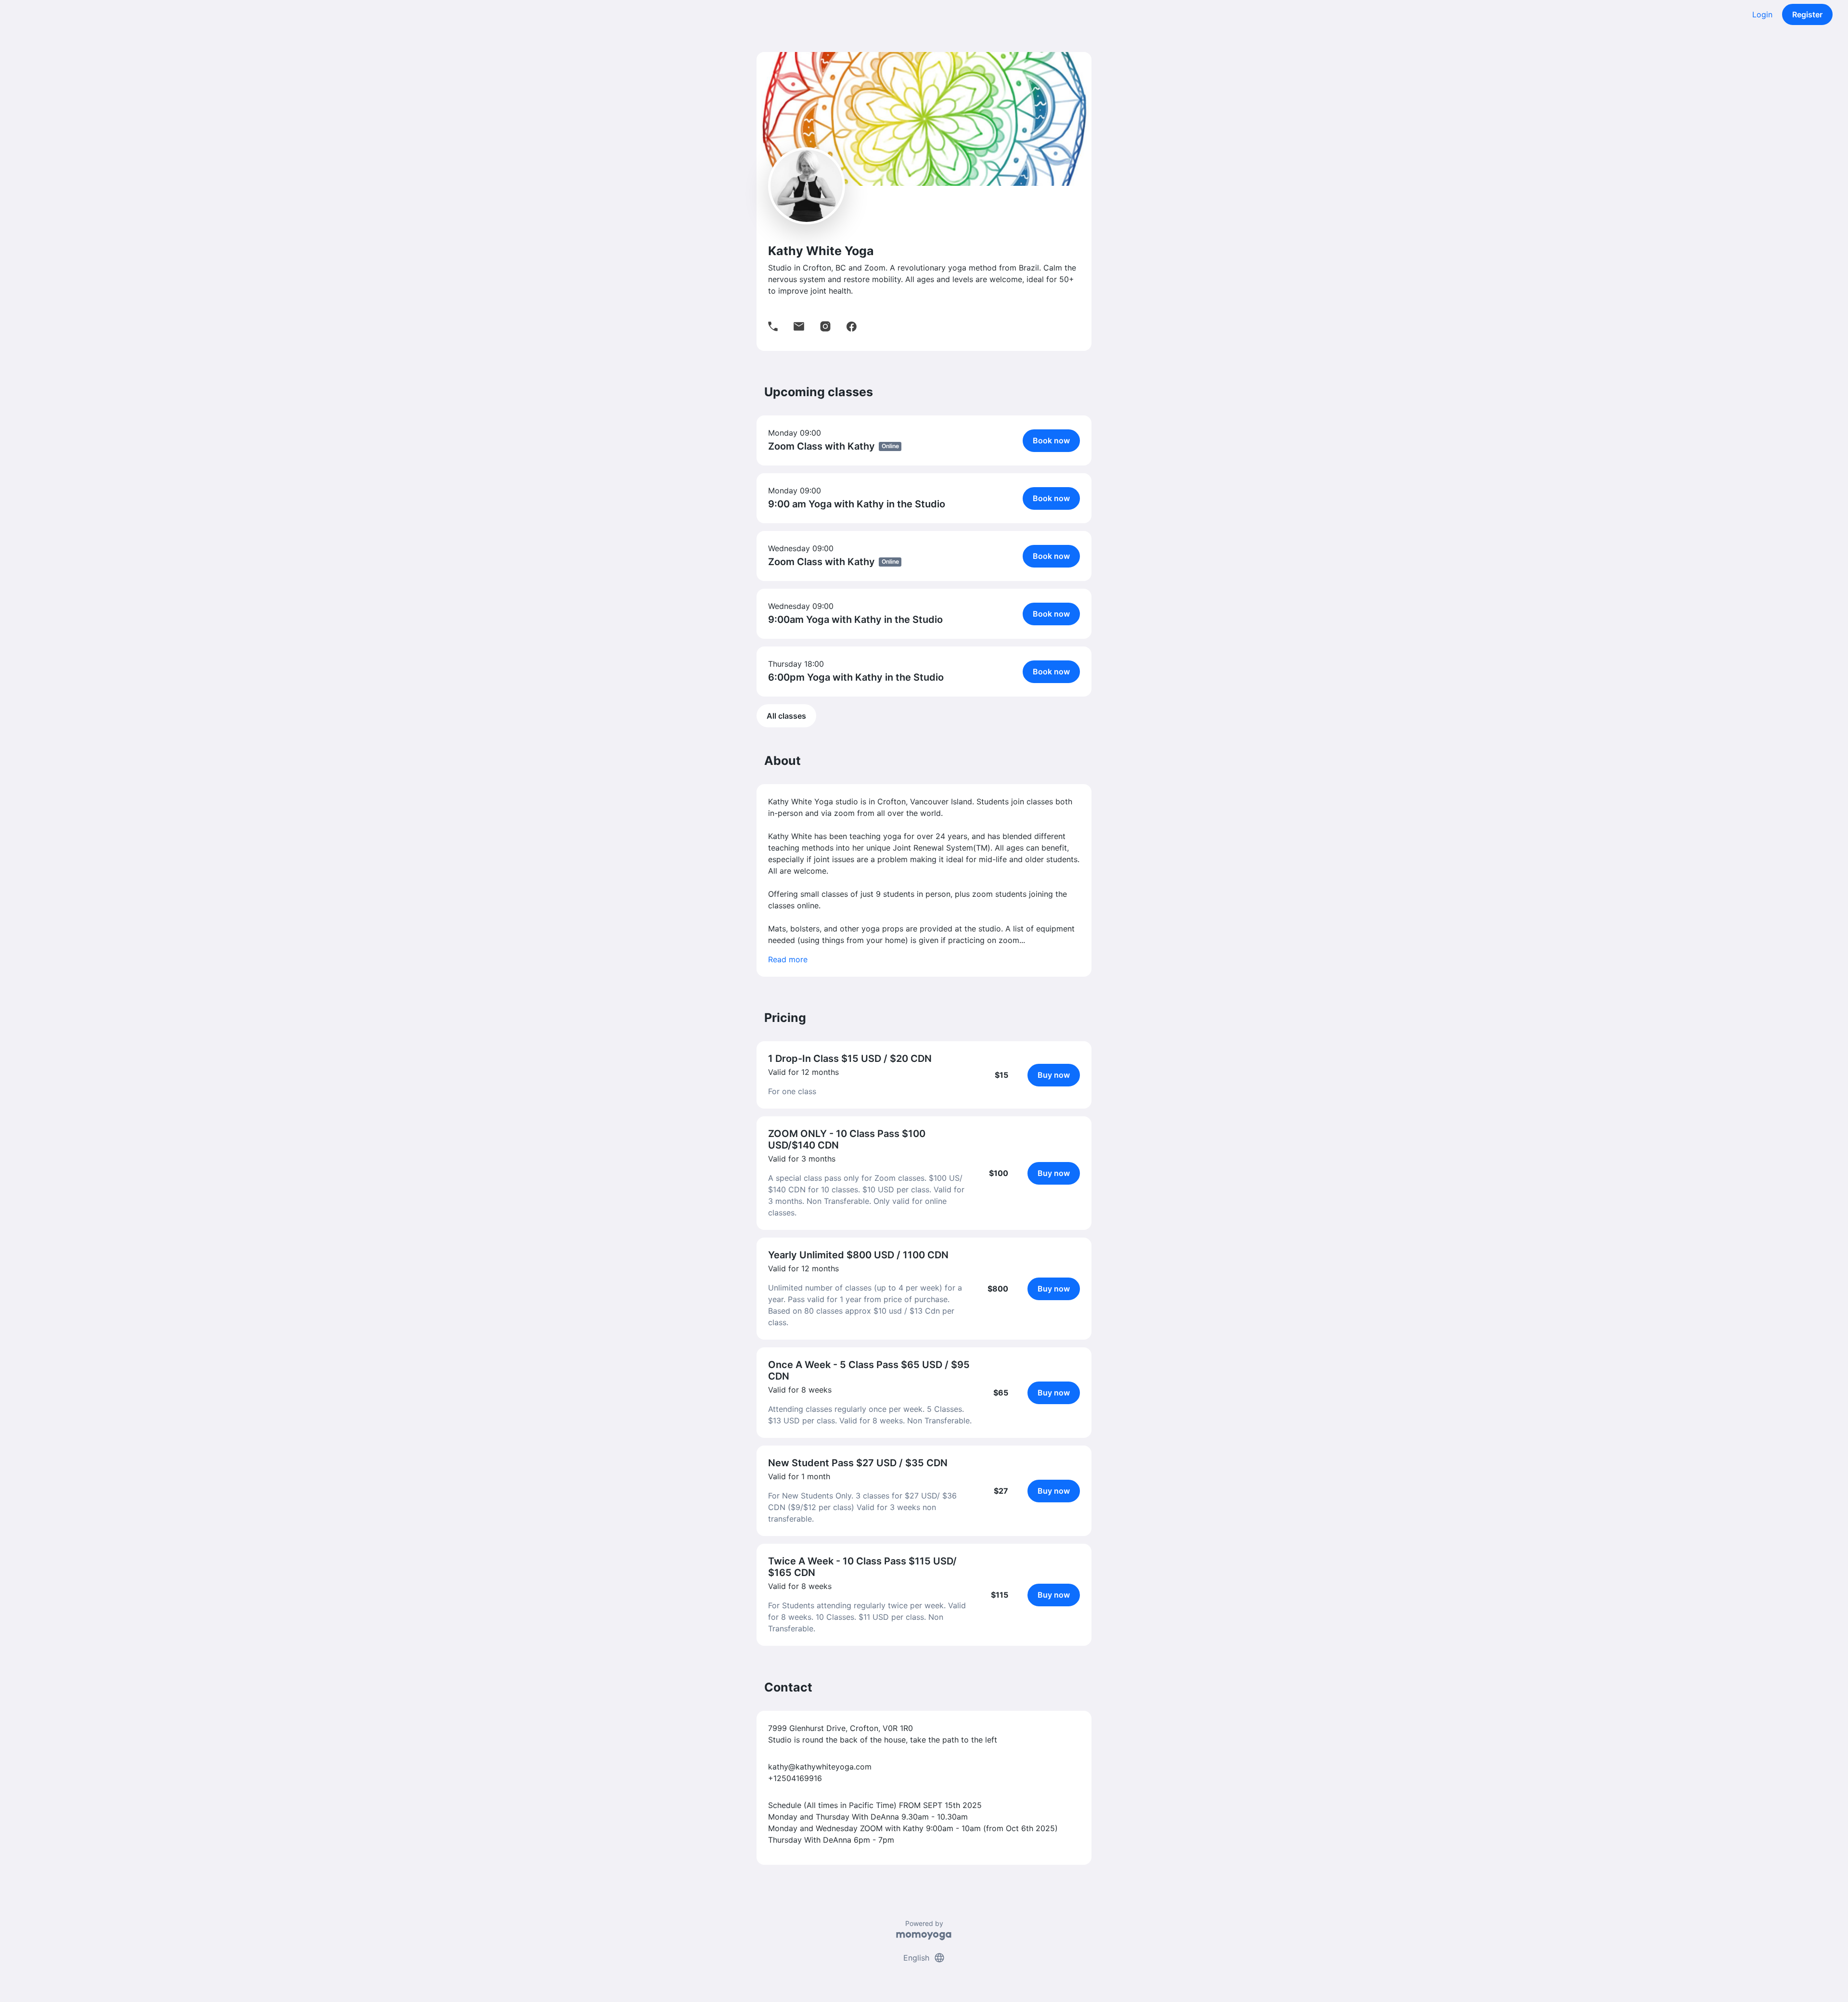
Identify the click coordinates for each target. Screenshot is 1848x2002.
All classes (786, 716)
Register (1807, 14)
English (924, 1958)
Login (1762, 14)
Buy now (1054, 1075)
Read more (788, 959)
